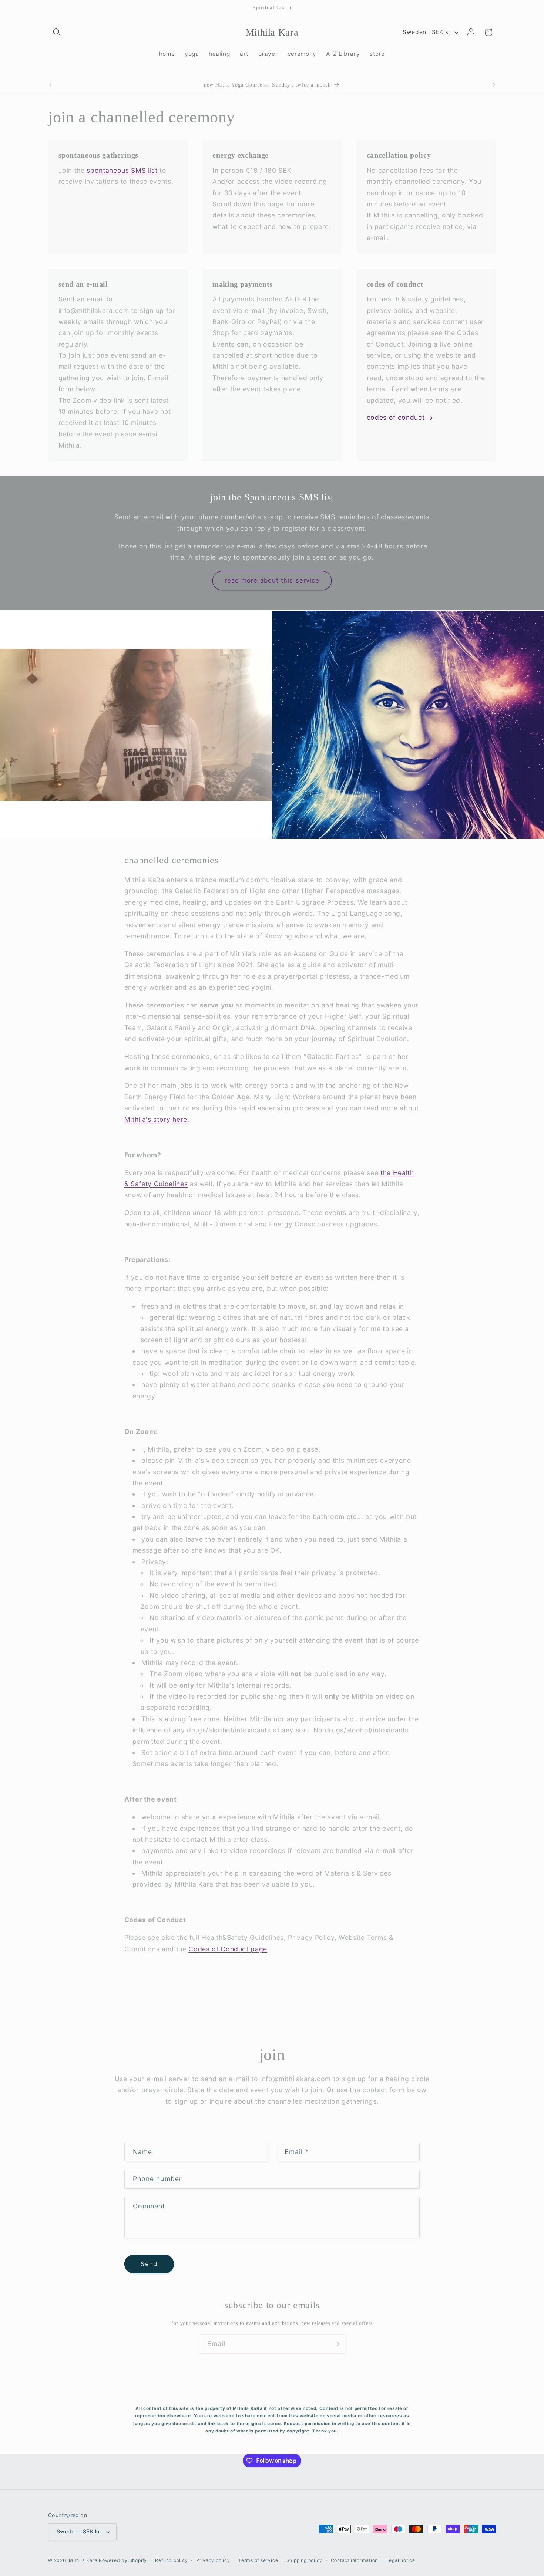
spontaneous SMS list (122, 170)
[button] (57, 32)
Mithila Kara (84, 2560)
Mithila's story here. (157, 1119)
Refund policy (171, 2560)
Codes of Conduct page (228, 1949)
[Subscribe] (336, 2344)
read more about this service (272, 580)
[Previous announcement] (50, 85)
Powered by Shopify (123, 2560)
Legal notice (401, 2560)
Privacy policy (213, 2560)
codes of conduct (396, 417)
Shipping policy (305, 2560)
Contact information (355, 2560)
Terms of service (258, 2560)
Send (149, 2264)
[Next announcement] (494, 85)
